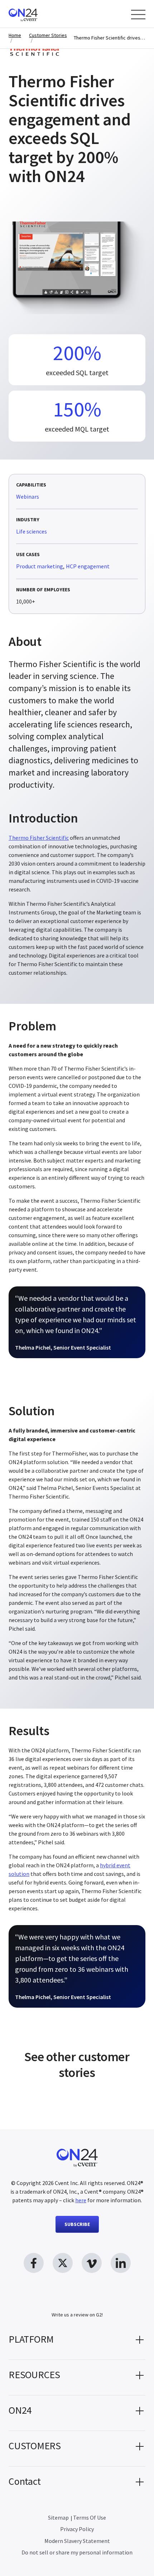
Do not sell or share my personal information (77, 2552)
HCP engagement (88, 566)
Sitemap (58, 2517)
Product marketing (40, 566)
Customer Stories (48, 35)
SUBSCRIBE (77, 2224)
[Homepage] (37, 14)
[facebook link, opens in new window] (34, 2263)
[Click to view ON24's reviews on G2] (77, 2300)
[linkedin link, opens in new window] (121, 2263)
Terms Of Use (90, 2517)
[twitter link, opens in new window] (63, 2263)
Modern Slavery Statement (77, 2541)
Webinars (28, 497)
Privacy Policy (77, 2529)
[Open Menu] (138, 15)
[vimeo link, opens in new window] (92, 2263)
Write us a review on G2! (77, 2315)
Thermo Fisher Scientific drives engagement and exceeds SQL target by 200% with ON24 (110, 38)
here (81, 2200)
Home (15, 35)
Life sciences (32, 532)
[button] (77, 2342)
